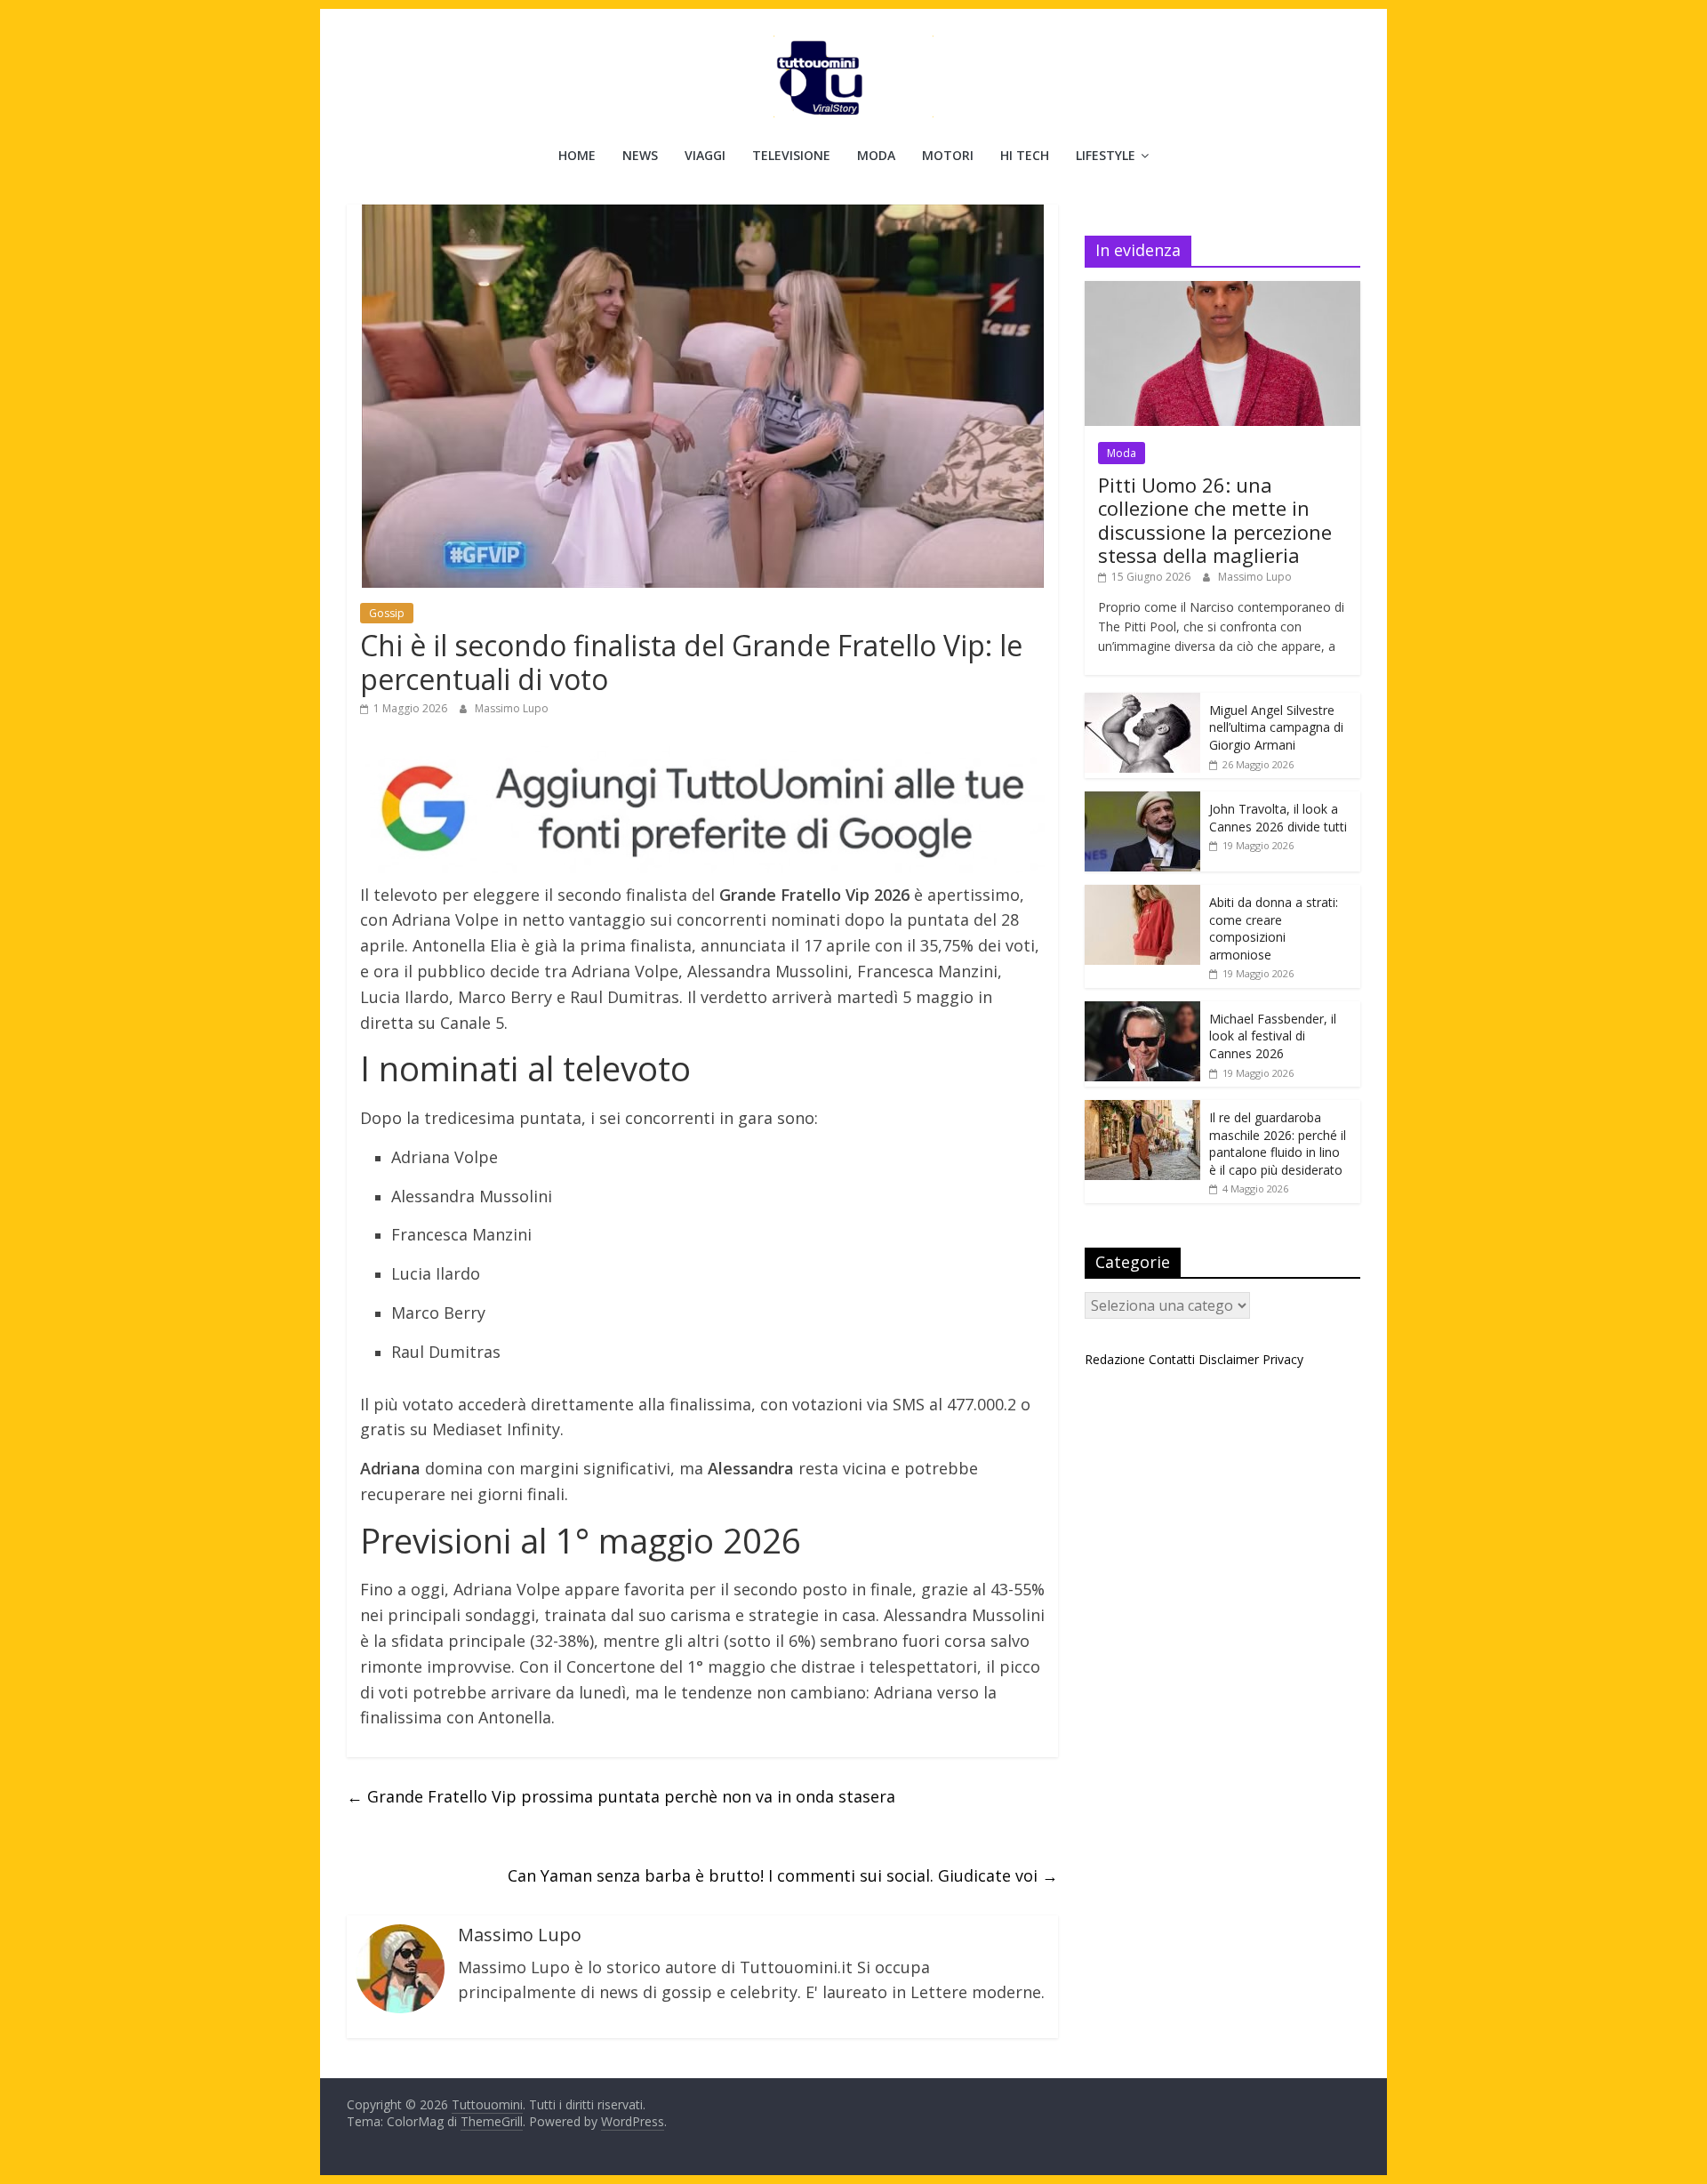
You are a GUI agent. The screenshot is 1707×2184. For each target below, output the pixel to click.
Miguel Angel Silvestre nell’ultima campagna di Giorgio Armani (1276, 727)
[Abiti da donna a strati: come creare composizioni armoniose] (1142, 894)
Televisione (791, 155)
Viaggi (705, 155)
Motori (948, 155)
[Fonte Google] (702, 810)
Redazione (1115, 1359)
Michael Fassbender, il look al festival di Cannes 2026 (1273, 1036)
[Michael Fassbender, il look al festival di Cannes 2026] (1142, 1011)
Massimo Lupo (512, 708)
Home (577, 155)
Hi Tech (1025, 155)
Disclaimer (1229, 1359)
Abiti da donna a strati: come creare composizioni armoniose (1274, 928)
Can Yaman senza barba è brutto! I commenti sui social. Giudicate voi (783, 1875)
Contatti (1172, 1359)
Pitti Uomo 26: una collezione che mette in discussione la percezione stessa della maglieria (1215, 520)
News (640, 155)
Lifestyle (1106, 155)
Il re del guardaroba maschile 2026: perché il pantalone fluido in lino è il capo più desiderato (1278, 1144)
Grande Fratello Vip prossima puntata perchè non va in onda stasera (621, 1796)
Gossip (387, 613)
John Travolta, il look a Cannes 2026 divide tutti (1278, 818)
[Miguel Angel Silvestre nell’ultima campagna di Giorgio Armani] (1142, 702)
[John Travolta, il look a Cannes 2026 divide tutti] (1142, 801)
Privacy (1283, 1359)
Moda (876, 155)
